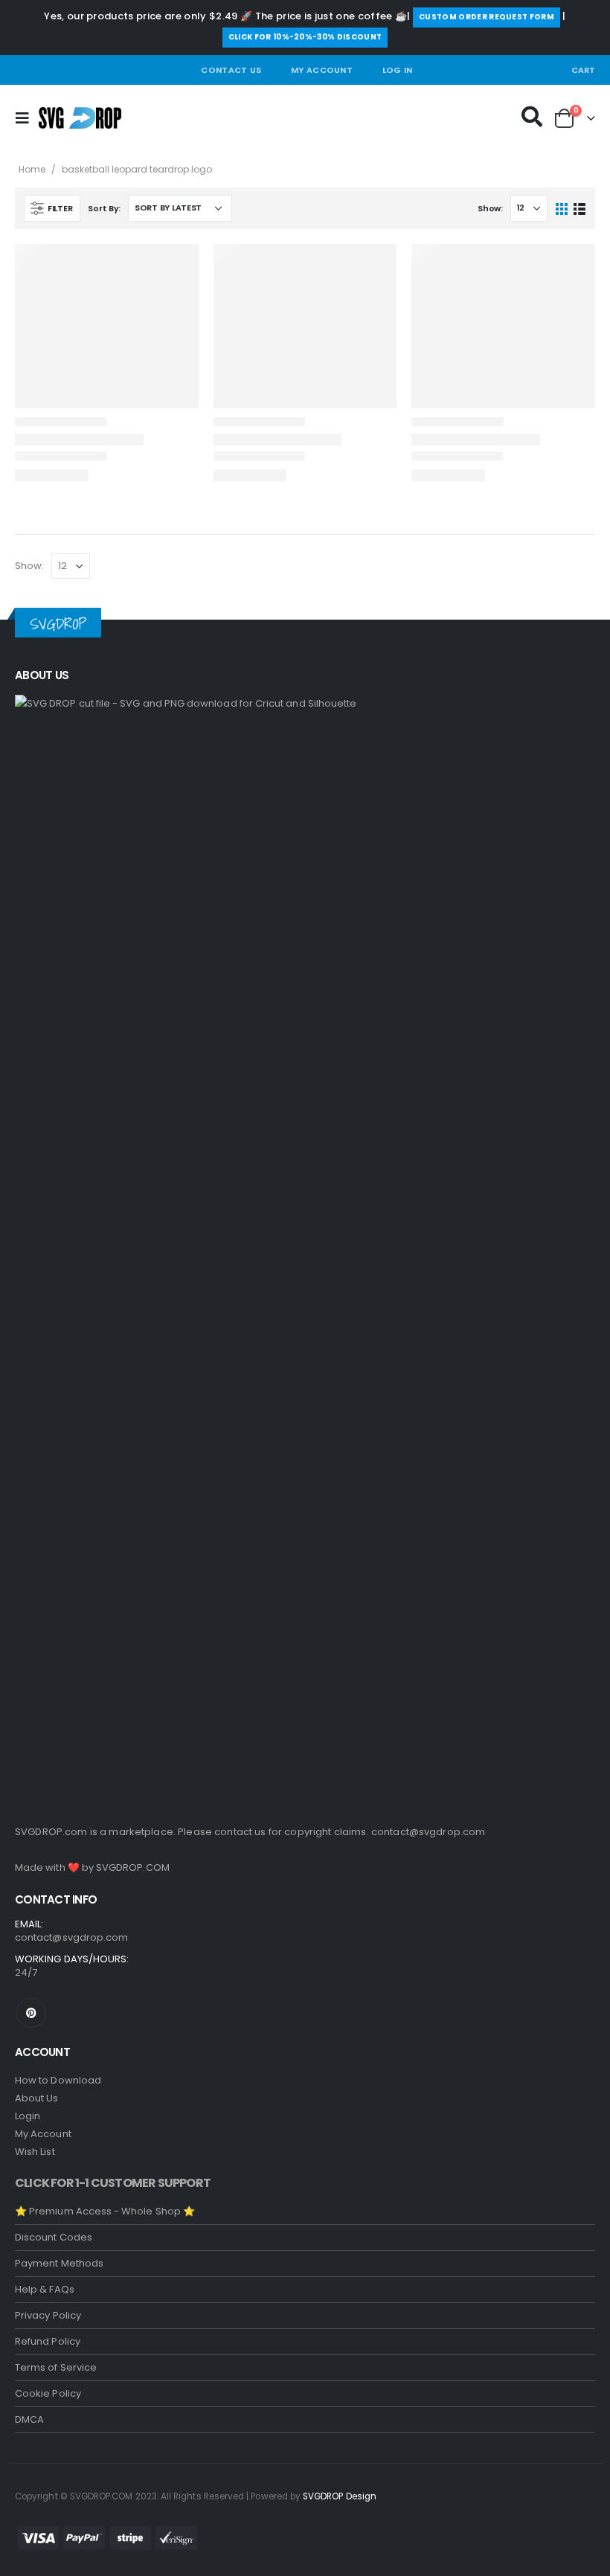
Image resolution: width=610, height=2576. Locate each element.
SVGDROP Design (340, 2496)
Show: (490, 208)
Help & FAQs (45, 2289)
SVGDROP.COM (133, 1867)
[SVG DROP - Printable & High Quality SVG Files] (80, 118)
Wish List (35, 2152)
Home (32, 169)
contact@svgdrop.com (428, 1832)
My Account (322, 70)
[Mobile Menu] (27, 118)
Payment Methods (59, 2263)
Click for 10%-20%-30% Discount (305, 37)
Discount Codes (54, 2237)
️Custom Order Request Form (487, 17)
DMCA (29, 2419)
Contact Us (231, 70)
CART (583, 70)
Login (28, 2116)
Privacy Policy (48, 2315)
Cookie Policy (48, 2393)
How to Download (58, 2080)
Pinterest (31, 2013)
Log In (398, 70)
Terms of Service (56, 2367)
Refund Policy (48, 2341)
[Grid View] (562, 208)
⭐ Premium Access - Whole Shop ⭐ (105, 2211)
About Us (37, 2098)
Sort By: (104, 208)
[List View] (579, 208)
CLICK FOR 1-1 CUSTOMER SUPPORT (113, 2183)
